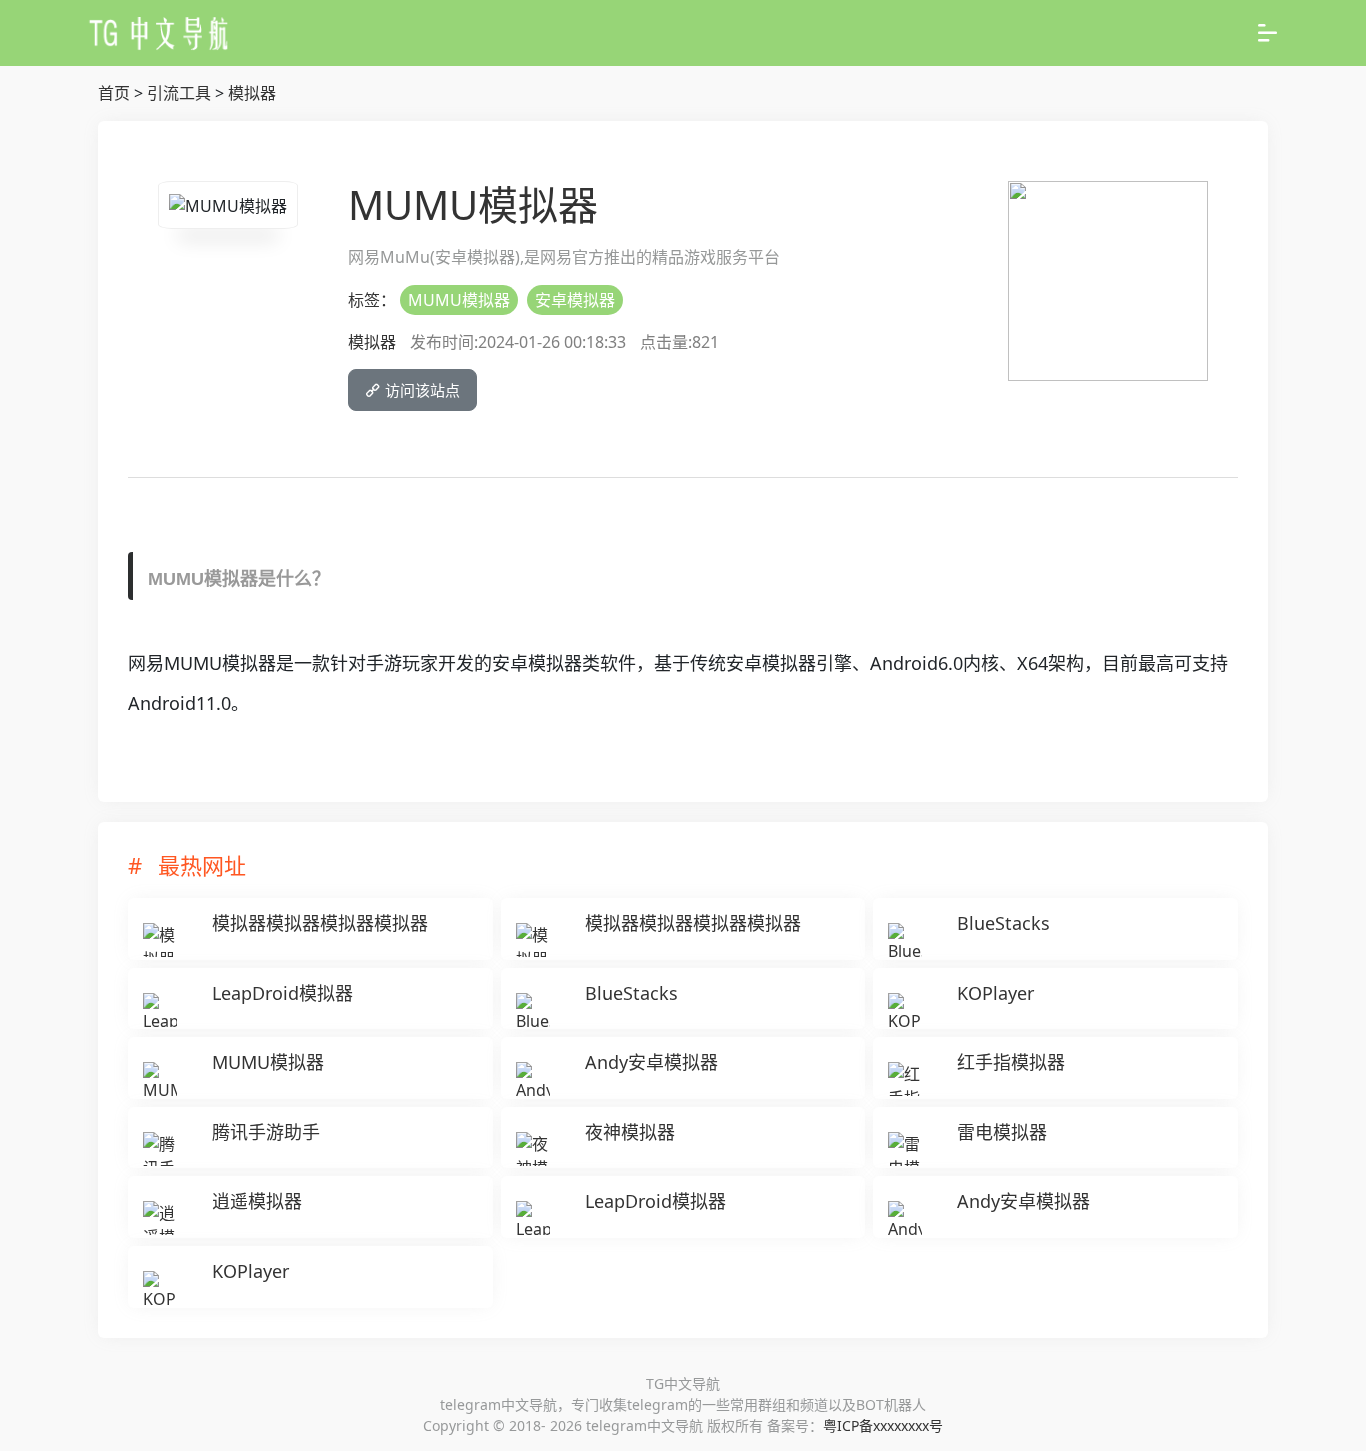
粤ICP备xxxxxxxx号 (883, 1425)
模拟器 (252, 93)
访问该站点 (420, 390)
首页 (114, 93)
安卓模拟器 (575, 300)
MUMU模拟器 (459, 300)
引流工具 (179, 93)
